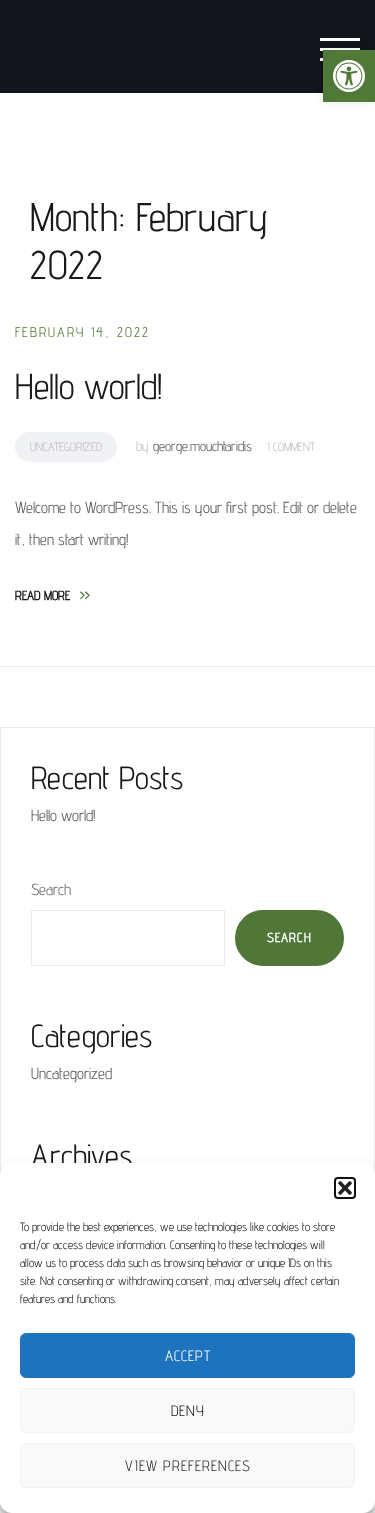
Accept (188, 1355)
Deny (188, 1410)
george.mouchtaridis (202, 446)
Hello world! (88, 385)
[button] (349, 76)
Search (51, 889)
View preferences (188, 1465)
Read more (52, 595)
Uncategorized (66, 446)
